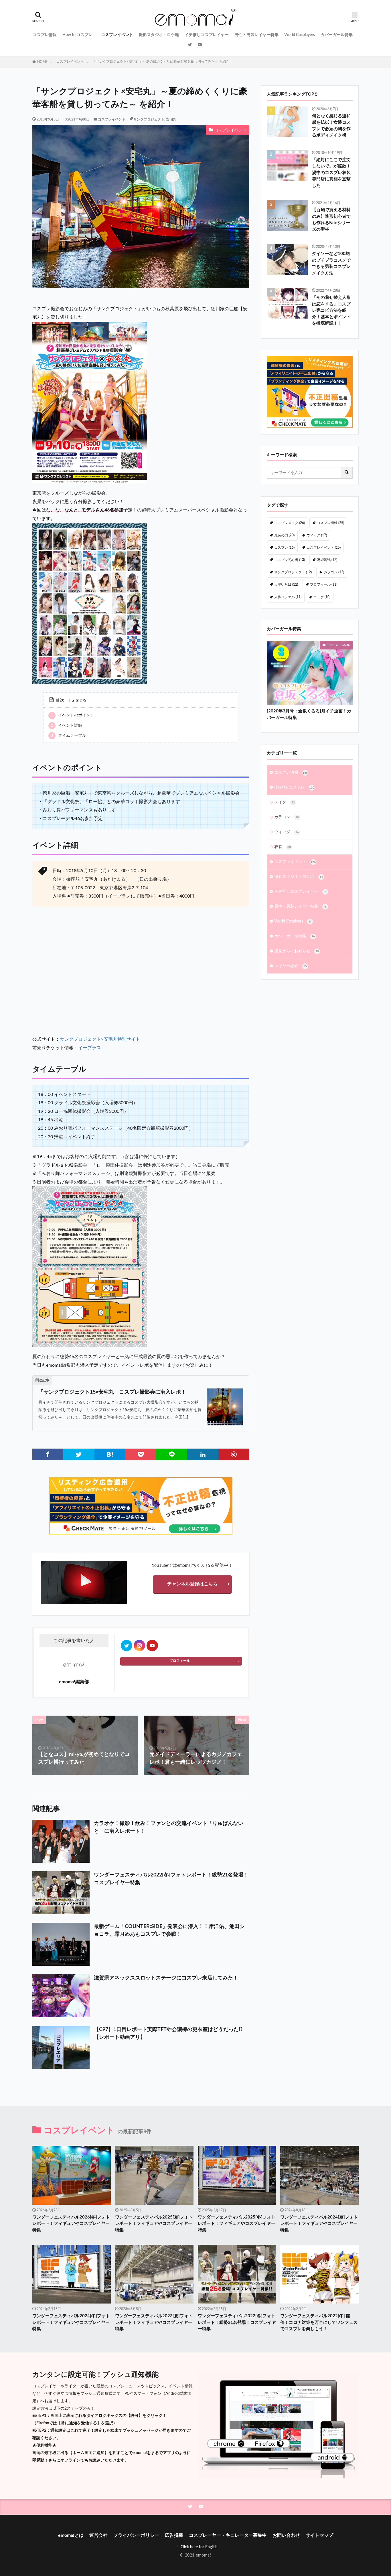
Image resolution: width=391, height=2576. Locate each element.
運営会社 (98, 2535)
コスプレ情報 (45, 35)
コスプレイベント (117, 35)
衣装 (283, 847)
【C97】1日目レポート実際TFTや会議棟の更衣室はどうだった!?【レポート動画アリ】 (168, 2033)
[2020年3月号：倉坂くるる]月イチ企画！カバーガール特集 (309, 714)
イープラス (90, 1048)
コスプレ (284, 548)
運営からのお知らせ (297, 951)
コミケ (322, 597)
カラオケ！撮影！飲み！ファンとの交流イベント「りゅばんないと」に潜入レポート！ (169, 1827)
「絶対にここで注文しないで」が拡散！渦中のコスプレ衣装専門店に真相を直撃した (331, 173)
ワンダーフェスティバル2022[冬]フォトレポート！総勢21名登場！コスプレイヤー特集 (171, 1879)
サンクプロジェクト (149, 119)
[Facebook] (48, 1454)
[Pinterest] (234, 1454)
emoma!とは (71, 2535)
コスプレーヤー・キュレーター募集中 (228, 2535)
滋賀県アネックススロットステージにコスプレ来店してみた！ (166, 1978)
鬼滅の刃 (284, 535)
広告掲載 (174, 2535)
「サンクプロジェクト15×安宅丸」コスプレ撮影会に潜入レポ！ (112, 1392)
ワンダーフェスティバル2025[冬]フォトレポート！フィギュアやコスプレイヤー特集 (237, 2224)
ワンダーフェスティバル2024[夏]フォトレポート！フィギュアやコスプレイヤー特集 (319, 2224)
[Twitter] (79, 1454)
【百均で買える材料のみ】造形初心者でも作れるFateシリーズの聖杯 (331, 220)
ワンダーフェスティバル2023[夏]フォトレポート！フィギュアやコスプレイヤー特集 (154, 2322)
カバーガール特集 (337, 35)
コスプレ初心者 (290, 560)
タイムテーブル (68, 736)
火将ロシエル (288, 597)
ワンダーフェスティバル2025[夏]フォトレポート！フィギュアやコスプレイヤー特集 (154, 2224)
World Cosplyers (293, 921)
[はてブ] (110, 1454)
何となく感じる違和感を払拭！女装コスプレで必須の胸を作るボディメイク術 (331, 126)
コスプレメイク (290, 523)
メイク (285, 802)
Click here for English (199, 2547)
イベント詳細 (66, 726)
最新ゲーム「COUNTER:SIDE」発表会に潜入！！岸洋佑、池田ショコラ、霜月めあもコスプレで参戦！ (169, 1930)
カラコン (334, 572)
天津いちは (286, 584)
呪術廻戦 (327, 560)
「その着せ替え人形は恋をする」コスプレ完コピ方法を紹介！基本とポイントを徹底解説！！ (331, 310)
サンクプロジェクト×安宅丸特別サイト (100, 1039)
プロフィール (180, 1661)
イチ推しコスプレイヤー (207, 35)
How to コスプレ (77, 35)
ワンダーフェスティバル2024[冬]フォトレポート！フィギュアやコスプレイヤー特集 (71, 2322)
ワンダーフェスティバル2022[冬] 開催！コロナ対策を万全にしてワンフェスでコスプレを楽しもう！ (319, 2322)
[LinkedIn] (203, 1454)
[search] (347, 473)
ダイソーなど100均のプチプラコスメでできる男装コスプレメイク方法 (331, 263)
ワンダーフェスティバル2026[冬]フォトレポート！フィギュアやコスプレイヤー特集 (71, 2224)
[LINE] (172, 1454)
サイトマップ (319, 2535)
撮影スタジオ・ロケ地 (159, 35)
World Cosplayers (300, 35)
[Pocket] (141, 1454)
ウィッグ (317, 535)
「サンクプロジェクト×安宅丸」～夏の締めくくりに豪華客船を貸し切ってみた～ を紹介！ (163, 62)
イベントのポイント (72, 715)
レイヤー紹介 (291, 966)
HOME (43, 62)
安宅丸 (171, 119)
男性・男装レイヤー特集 (256, 35)
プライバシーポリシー (136, 2535)
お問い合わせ (286, 2535)
